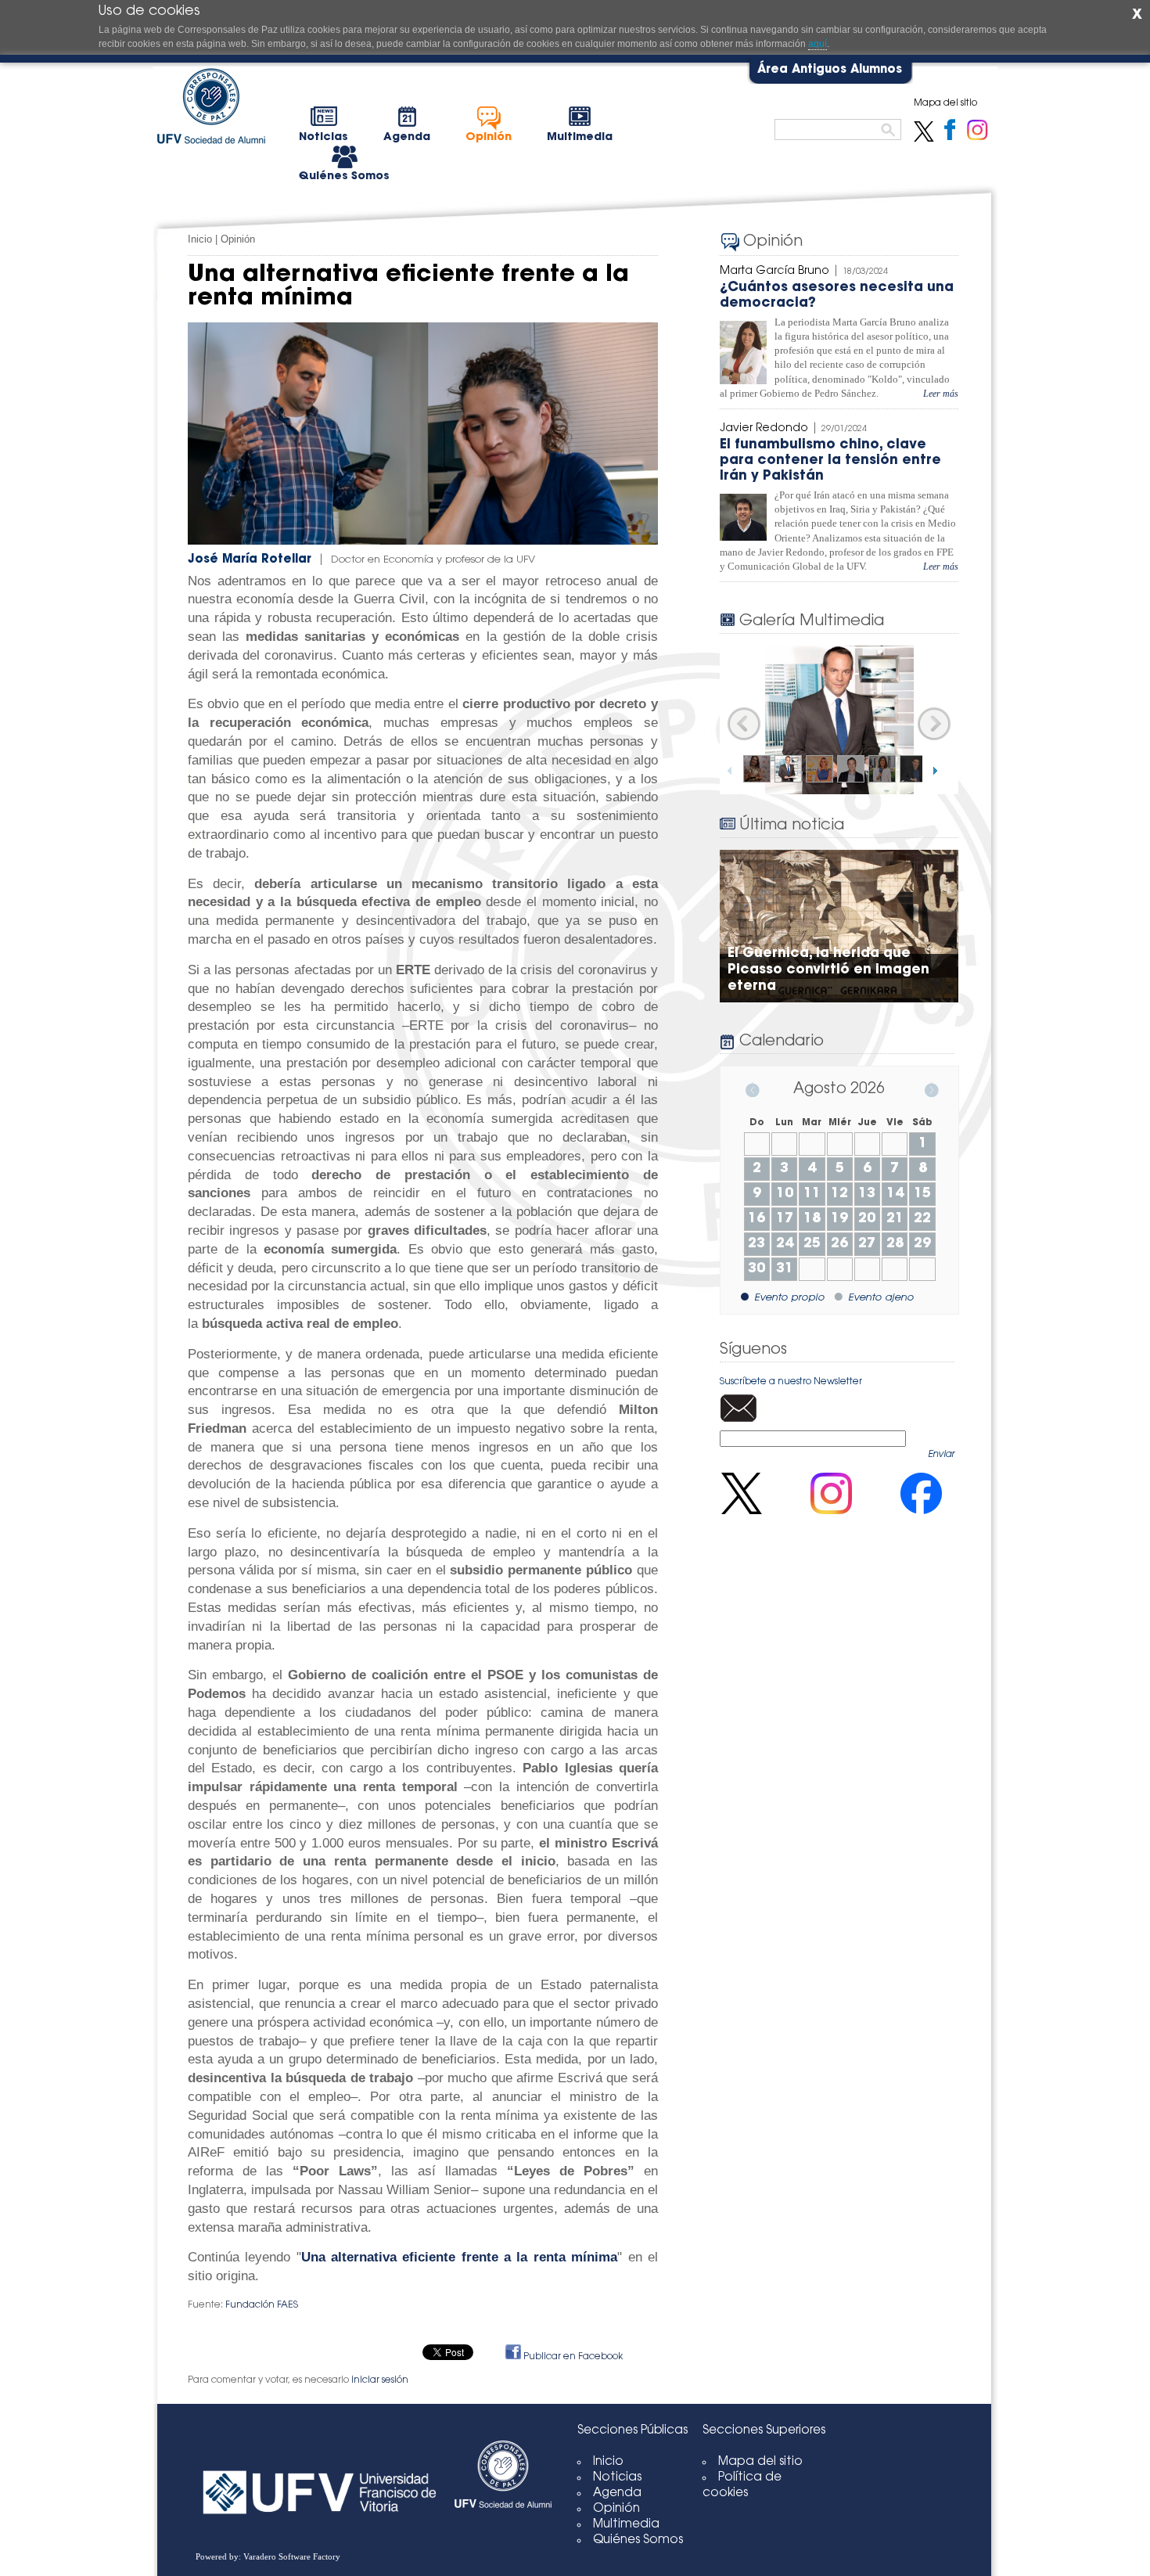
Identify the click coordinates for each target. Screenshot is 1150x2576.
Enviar (941, 1455)
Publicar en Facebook (572, 2357)
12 (839, 1194)
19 (839, 1219)
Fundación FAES (262, 2305)
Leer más (941, 394)
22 (922, 1219)
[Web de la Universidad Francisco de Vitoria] (321, 2479)
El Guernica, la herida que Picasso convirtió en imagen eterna (828, 970)
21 (895, 1219)
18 (812, 1219)
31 (785, 1269)
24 (785, 1244)
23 (756, 1244)
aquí (818, 44)
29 (922, 1244)
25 (812, 1244)
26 (839, 1244)
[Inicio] (503, 2523)
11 (812, 1194)
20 (867, 1219)
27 (867, 1244)
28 (895, 1244)
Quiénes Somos (638, 2540)
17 (785, 1219)
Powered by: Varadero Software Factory (268, 2556)
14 (895, 1194)
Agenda (617, 2493)
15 (922, 1194)
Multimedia (626, 2525)
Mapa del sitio (760, 2462)
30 (756, 1269)
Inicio (200, 239)
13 (867, 1194)
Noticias (617, 2478)
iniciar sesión (380, 2380)
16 (756, 1219)
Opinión (238, 239)
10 (785, 1194)
